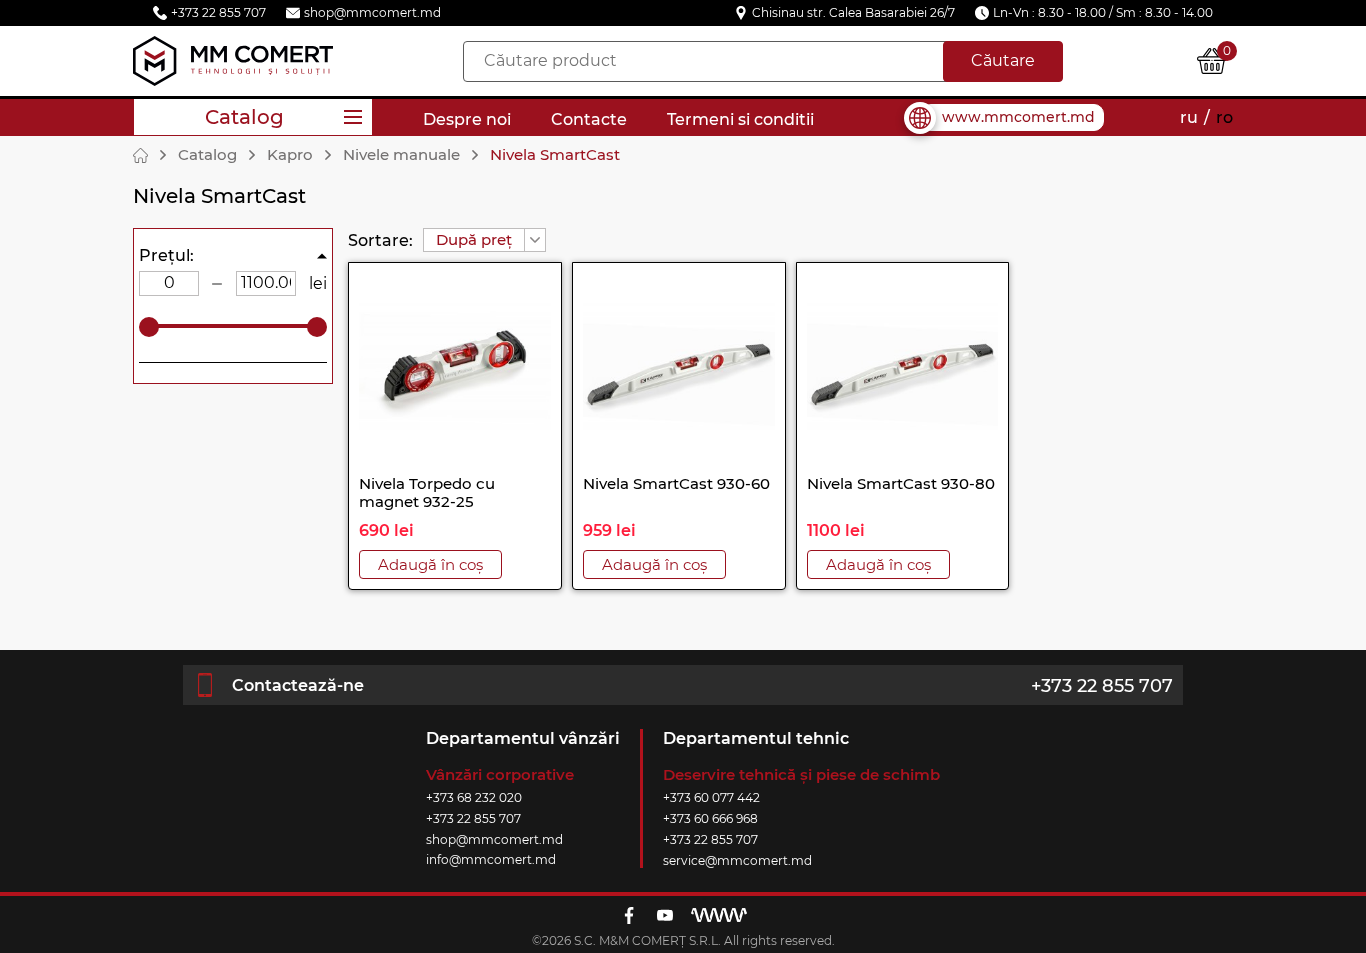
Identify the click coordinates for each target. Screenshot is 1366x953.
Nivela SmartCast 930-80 (901, 483)
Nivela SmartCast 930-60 (676, 483)
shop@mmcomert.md (494, 839)
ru (1189, 117)
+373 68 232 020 (474, 797)
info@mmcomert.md (491, 859)
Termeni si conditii (740, 119)
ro (1224, 117)
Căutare (1003, 60)
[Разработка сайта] (719, 915)
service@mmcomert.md (737, 860)
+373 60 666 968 (710, 818)
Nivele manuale (401, 154)
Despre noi (467, 119)
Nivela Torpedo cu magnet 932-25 (427, 492)
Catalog (207, 154)
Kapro (290, 154)
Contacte (589, 119)
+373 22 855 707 (1102, 686)
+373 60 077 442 (711, 797)
